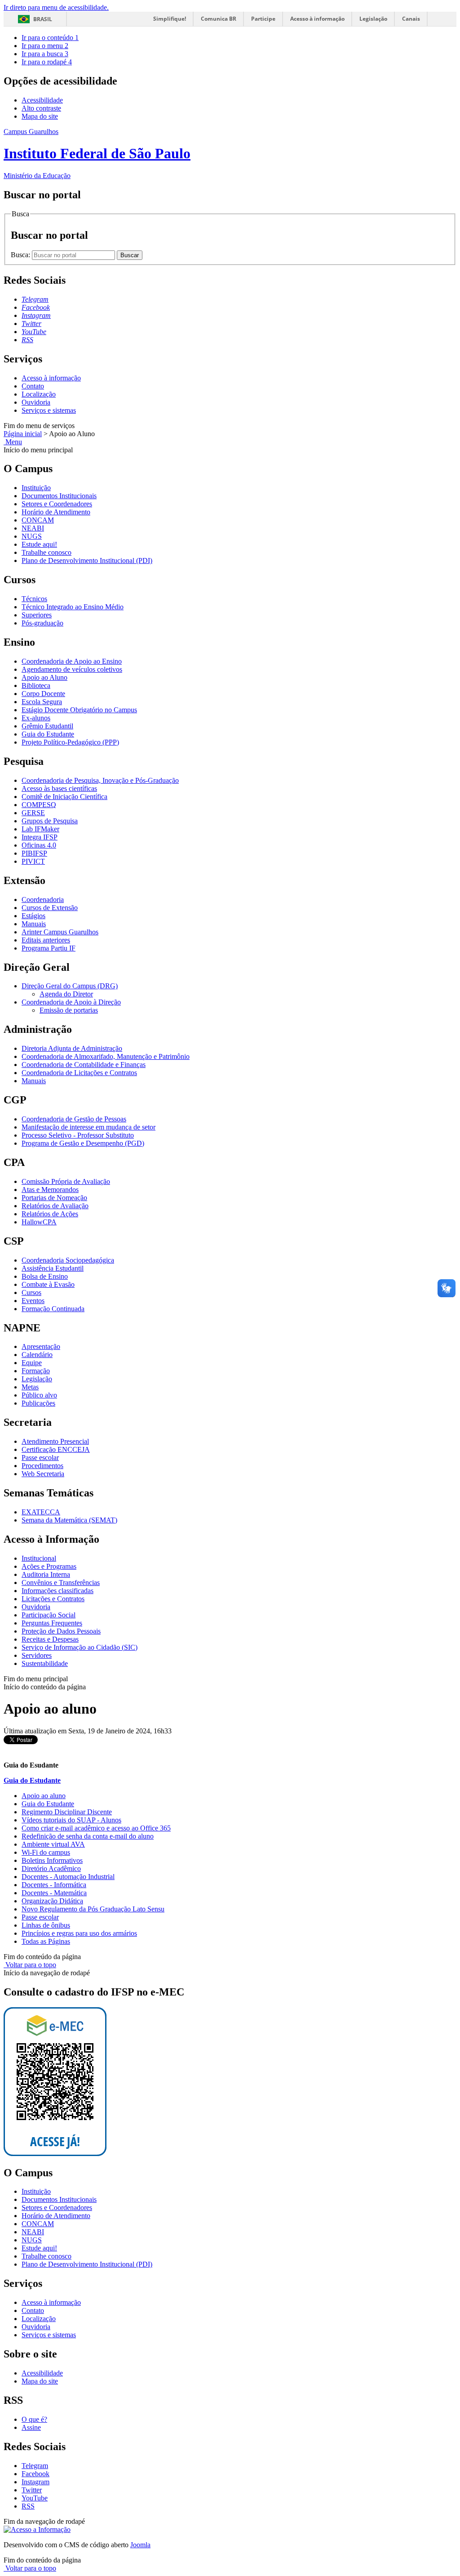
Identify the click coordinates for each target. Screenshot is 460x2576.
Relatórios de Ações (50, 1214)
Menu (13, 442)
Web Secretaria (43, 1474)
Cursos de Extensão (50, 908)
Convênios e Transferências (61, 1583)
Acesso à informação (317, 19)
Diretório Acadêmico (51, 1868)
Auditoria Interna (46, 1574)
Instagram (35, 2482)
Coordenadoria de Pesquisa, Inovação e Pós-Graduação (100, 780)
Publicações (38, 1403)
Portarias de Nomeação (54, 1198)
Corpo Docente (43, 694)
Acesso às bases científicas (59, 788)
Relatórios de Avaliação (55, 1206)
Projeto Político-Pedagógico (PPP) (70, 742)
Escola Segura (42, 702)
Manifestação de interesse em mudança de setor (88, 1127)
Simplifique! (170, 19)
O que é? (34, 2419)
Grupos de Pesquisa (50, 821)
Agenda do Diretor (66, 994)
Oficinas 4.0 (39, 845)
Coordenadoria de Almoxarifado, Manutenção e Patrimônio (106, 1056)
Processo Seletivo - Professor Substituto (78, 1135)
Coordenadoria (43, 900)
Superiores (37, 615)
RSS (28, 2506)
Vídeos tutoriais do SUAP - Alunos (71, 1820)
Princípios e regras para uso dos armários (79, 1933)
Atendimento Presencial (55, 1441)
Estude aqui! (39, 544)
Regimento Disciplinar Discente (67, 1812)
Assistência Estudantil (53, 1268)
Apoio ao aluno (44, 1796)
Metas (30, 1387)
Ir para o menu (45, 46)
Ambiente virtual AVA (53, 1844)
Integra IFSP (40, 837)
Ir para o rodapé (47, 62)
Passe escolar (40, 1458)
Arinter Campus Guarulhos (60, 932)
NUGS (32, 536)
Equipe (32, 1363)
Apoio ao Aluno (44, 677)
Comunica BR (219, 19)
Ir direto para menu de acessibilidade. (56, 7)
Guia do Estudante (48, 734)
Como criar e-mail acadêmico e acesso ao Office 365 (96, 1828)
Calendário (37, 1355)
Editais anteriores (46, 940)
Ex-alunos (36, 718)
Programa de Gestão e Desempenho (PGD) (83, 1143)
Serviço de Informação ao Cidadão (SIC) (80, 1647)
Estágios (33, 916)
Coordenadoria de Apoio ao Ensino (72, 661)
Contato (33, 386)
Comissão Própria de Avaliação (66, 1181)
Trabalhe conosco (46, 552)
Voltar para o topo (30, 1965)
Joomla (140, 2545)
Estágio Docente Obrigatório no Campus (79, 710)
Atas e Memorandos (50, 1190)
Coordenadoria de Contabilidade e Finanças (84, 1065)
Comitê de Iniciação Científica (64, 797)
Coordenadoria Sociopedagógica (68, 1260)
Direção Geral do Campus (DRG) (70, 986)
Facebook (35, 2474)
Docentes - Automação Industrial (68, 1877)
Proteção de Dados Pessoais (61, 1631)
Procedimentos (42, 1466)
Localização (39, 394)
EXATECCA (41, 1512)
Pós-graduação (42, 623)
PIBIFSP (34, 853)
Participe (263, 19)
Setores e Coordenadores (57, 504)
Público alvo (39, 1395)
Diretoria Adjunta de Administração (72, 1048)
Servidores (37, 1655)
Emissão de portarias (69, 1010)
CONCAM (38, 520)
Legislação (373, 19)
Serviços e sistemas (49, 410)
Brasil (43, 19)
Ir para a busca (45, 54)
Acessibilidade (42, 100)
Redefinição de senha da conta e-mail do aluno (88, 1836)
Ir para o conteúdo (50, 38)
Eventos (33, 1301)
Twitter (32, 2490)
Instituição (36, 488)
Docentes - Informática (54, 1885)
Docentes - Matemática (54, 1893)
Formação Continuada (53, 1309)
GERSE (33, 813)
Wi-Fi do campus (46, 1852)
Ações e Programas (49, 1566)
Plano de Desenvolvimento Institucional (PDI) (87, 560)
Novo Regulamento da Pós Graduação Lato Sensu (93, 1909)
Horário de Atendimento (56, 512)
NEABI (33, 528)
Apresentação (41, 1346)
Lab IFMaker (40, 829)
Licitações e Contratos (53, 1599)
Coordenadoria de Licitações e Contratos (79, 1073)
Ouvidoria (36, 402)
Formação (36, 1371)
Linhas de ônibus (46, 1925)
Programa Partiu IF (49, 948)
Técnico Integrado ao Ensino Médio (73, 607)
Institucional (39, 1558)
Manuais (34, 924)
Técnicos (34, 599)
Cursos (31, 1292)
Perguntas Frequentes (52, 1623)
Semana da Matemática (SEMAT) (69, 1520)
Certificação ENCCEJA (56, 1449)
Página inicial (23, 434)
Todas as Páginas (46, 1941)
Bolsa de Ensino (45, 1276)
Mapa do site (40, 116)
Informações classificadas (57, 1591)
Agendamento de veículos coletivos (72, 669)
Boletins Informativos (52, 1860)
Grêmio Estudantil (47, 726)
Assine (31, 2427)
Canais (411, 19)
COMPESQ (39, 805)
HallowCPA (39, 1222)
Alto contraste (41, 108)
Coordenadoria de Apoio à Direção (71, 1002)
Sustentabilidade (45, 1663)
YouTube (35, 2498)
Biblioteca (36, 685)
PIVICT (33, 861)
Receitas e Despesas (50, 1639)
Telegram (35, 2466)
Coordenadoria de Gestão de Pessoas (74, 1119)
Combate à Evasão (48, 1284)
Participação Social (49, 1615)
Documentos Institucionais (59, 496)
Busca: (21, 255)
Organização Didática (52, 1901)
